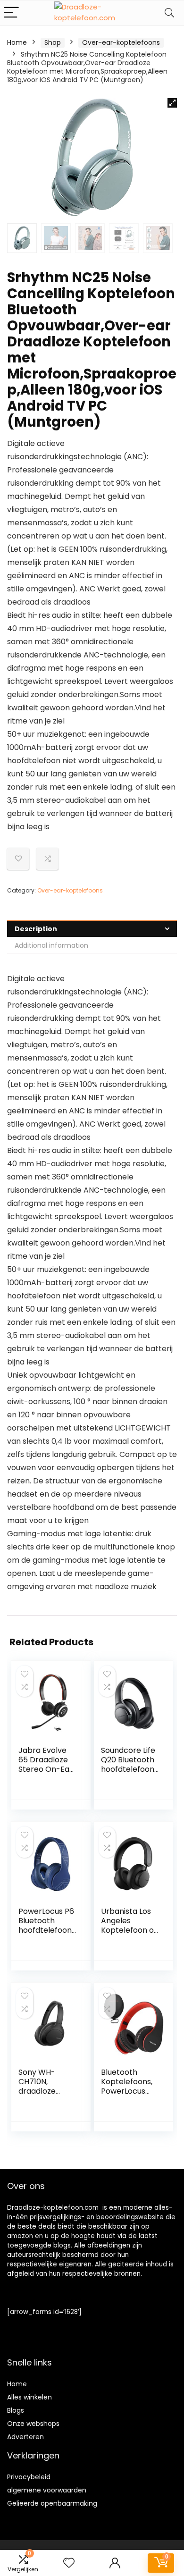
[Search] (169, 13)
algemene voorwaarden (47, 2490)
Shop (53, 42)
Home (17, 42)
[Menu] (11, 13)
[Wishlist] (69, 2563)
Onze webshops (33, 2424)
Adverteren (25, 2437)
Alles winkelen (29, 2397)
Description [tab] (36, 929)
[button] (172, 103)
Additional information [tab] (51, 945)
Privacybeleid (29, 2477)
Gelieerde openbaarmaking (52, 2503)
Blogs (16, 2410)
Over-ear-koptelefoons (121, 42)
